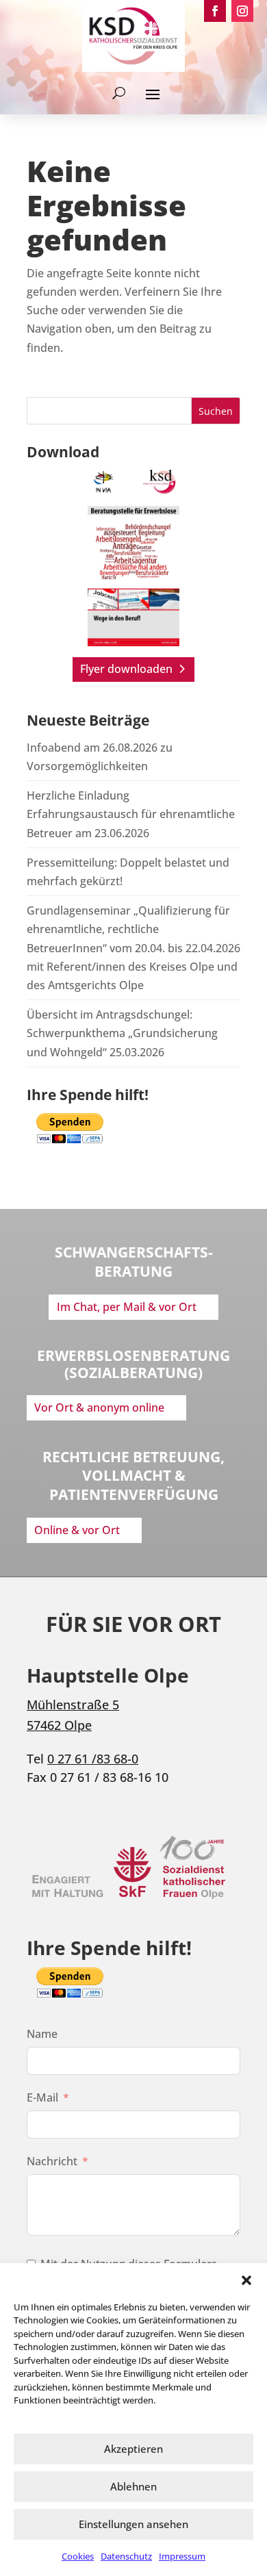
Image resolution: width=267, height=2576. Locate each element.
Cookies (78, 2556)
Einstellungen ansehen (133, 2524)
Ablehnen (133, 2486)
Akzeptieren (133, 2449)
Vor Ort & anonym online (99, 1407)
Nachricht (52, 2161)
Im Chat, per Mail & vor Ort (127, 1307)
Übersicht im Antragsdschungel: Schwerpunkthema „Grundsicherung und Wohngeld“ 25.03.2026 (122, 1033)
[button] (246, 2280)
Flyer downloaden (126, 669)
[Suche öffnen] (119, 93)
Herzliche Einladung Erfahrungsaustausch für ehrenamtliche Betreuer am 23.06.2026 (131, 814)
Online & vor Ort (77, 1530)
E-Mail (42, 2097)
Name (42, 2034)
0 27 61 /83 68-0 (93, 1759)
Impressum (182, 2556)
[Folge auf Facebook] (215, 11)
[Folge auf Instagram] (242, 11)
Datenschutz (126, 2556)
